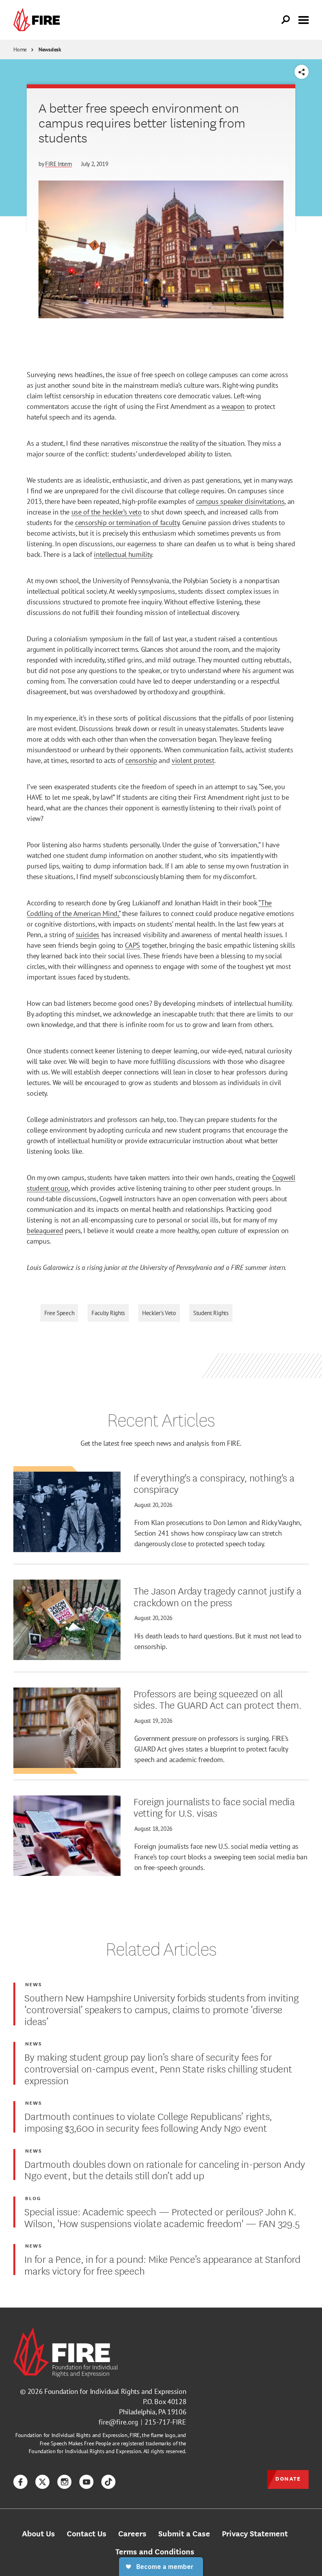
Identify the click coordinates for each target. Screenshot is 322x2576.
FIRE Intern (59, 164)
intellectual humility (123, 554)
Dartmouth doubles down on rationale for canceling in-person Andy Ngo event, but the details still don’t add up (165, 2169)
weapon (233, 406)
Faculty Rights (108, 1313)
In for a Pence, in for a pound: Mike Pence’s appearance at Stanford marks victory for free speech (162, 2264)
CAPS (133, 945)
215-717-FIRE (165, 2422)
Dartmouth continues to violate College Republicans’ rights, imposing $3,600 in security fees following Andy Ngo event (148, 2121)
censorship (141, 760)
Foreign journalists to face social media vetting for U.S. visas (214, 1807)
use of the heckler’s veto (107, 512)
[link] (38, 20)
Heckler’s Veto (159, 1313)
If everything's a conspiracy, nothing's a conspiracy (214, 1483)
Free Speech (59, 1313)
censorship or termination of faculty (127, 523)
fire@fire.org (118, 2422)
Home (20, 49)
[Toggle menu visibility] (304, 19)
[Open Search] (286, 20)
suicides (88, 935)
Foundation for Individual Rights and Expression (115, 2391)
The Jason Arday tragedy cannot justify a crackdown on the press (218, 1596)
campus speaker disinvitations (240, 501)
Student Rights (211, 1313)
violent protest (193, 760)
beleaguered (45, 1231)
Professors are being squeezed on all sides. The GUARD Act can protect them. (217, 1699)
